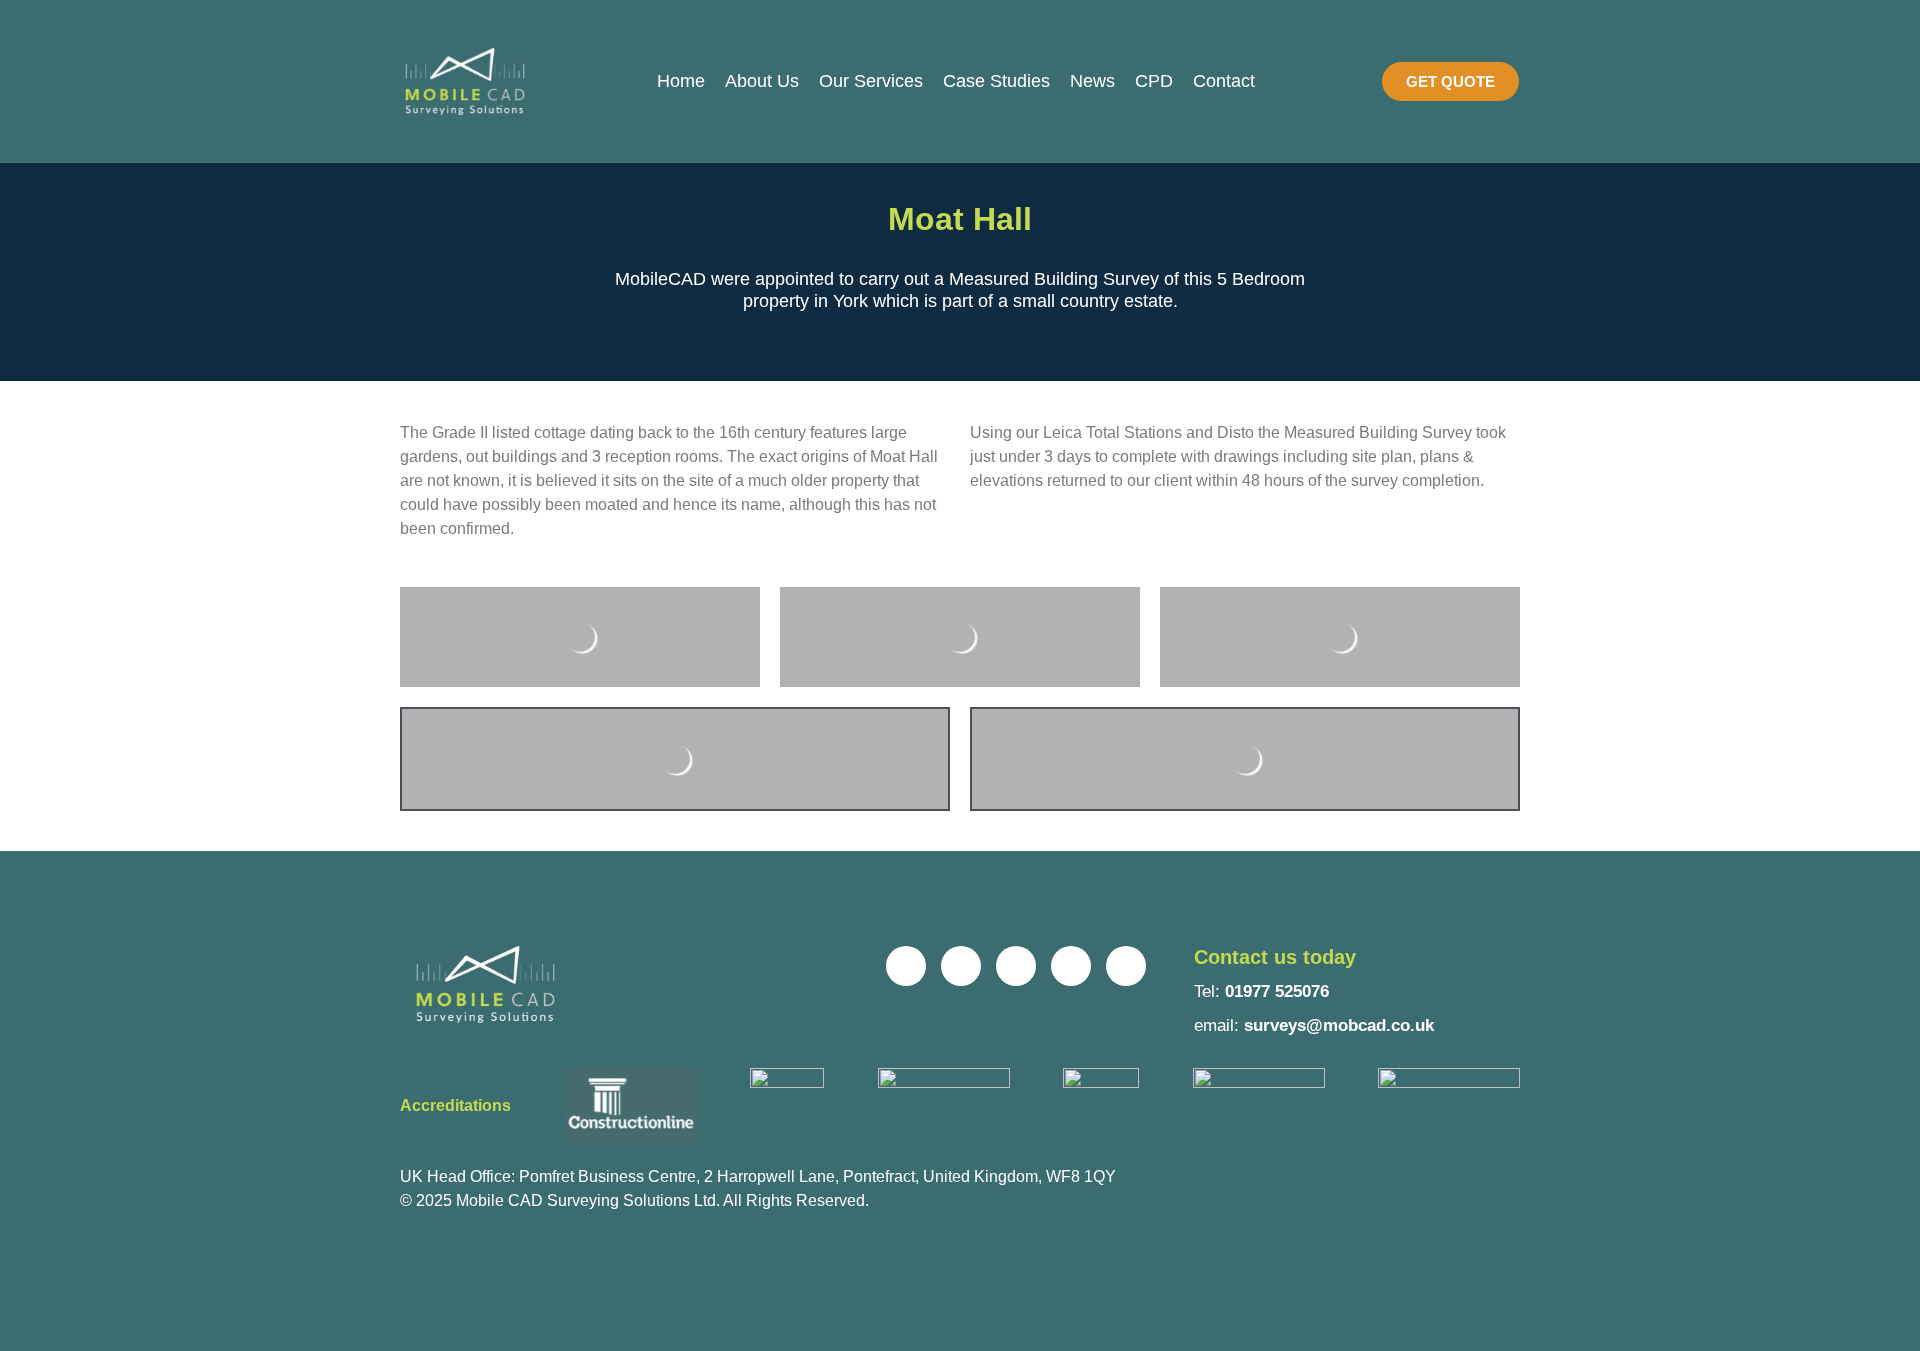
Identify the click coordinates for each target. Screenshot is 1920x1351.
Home (681, 81)
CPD (1154, 81)
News (1092, 81)
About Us (762, 81)
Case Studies (996, 81)
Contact (1224, 81)
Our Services (871, 81)
